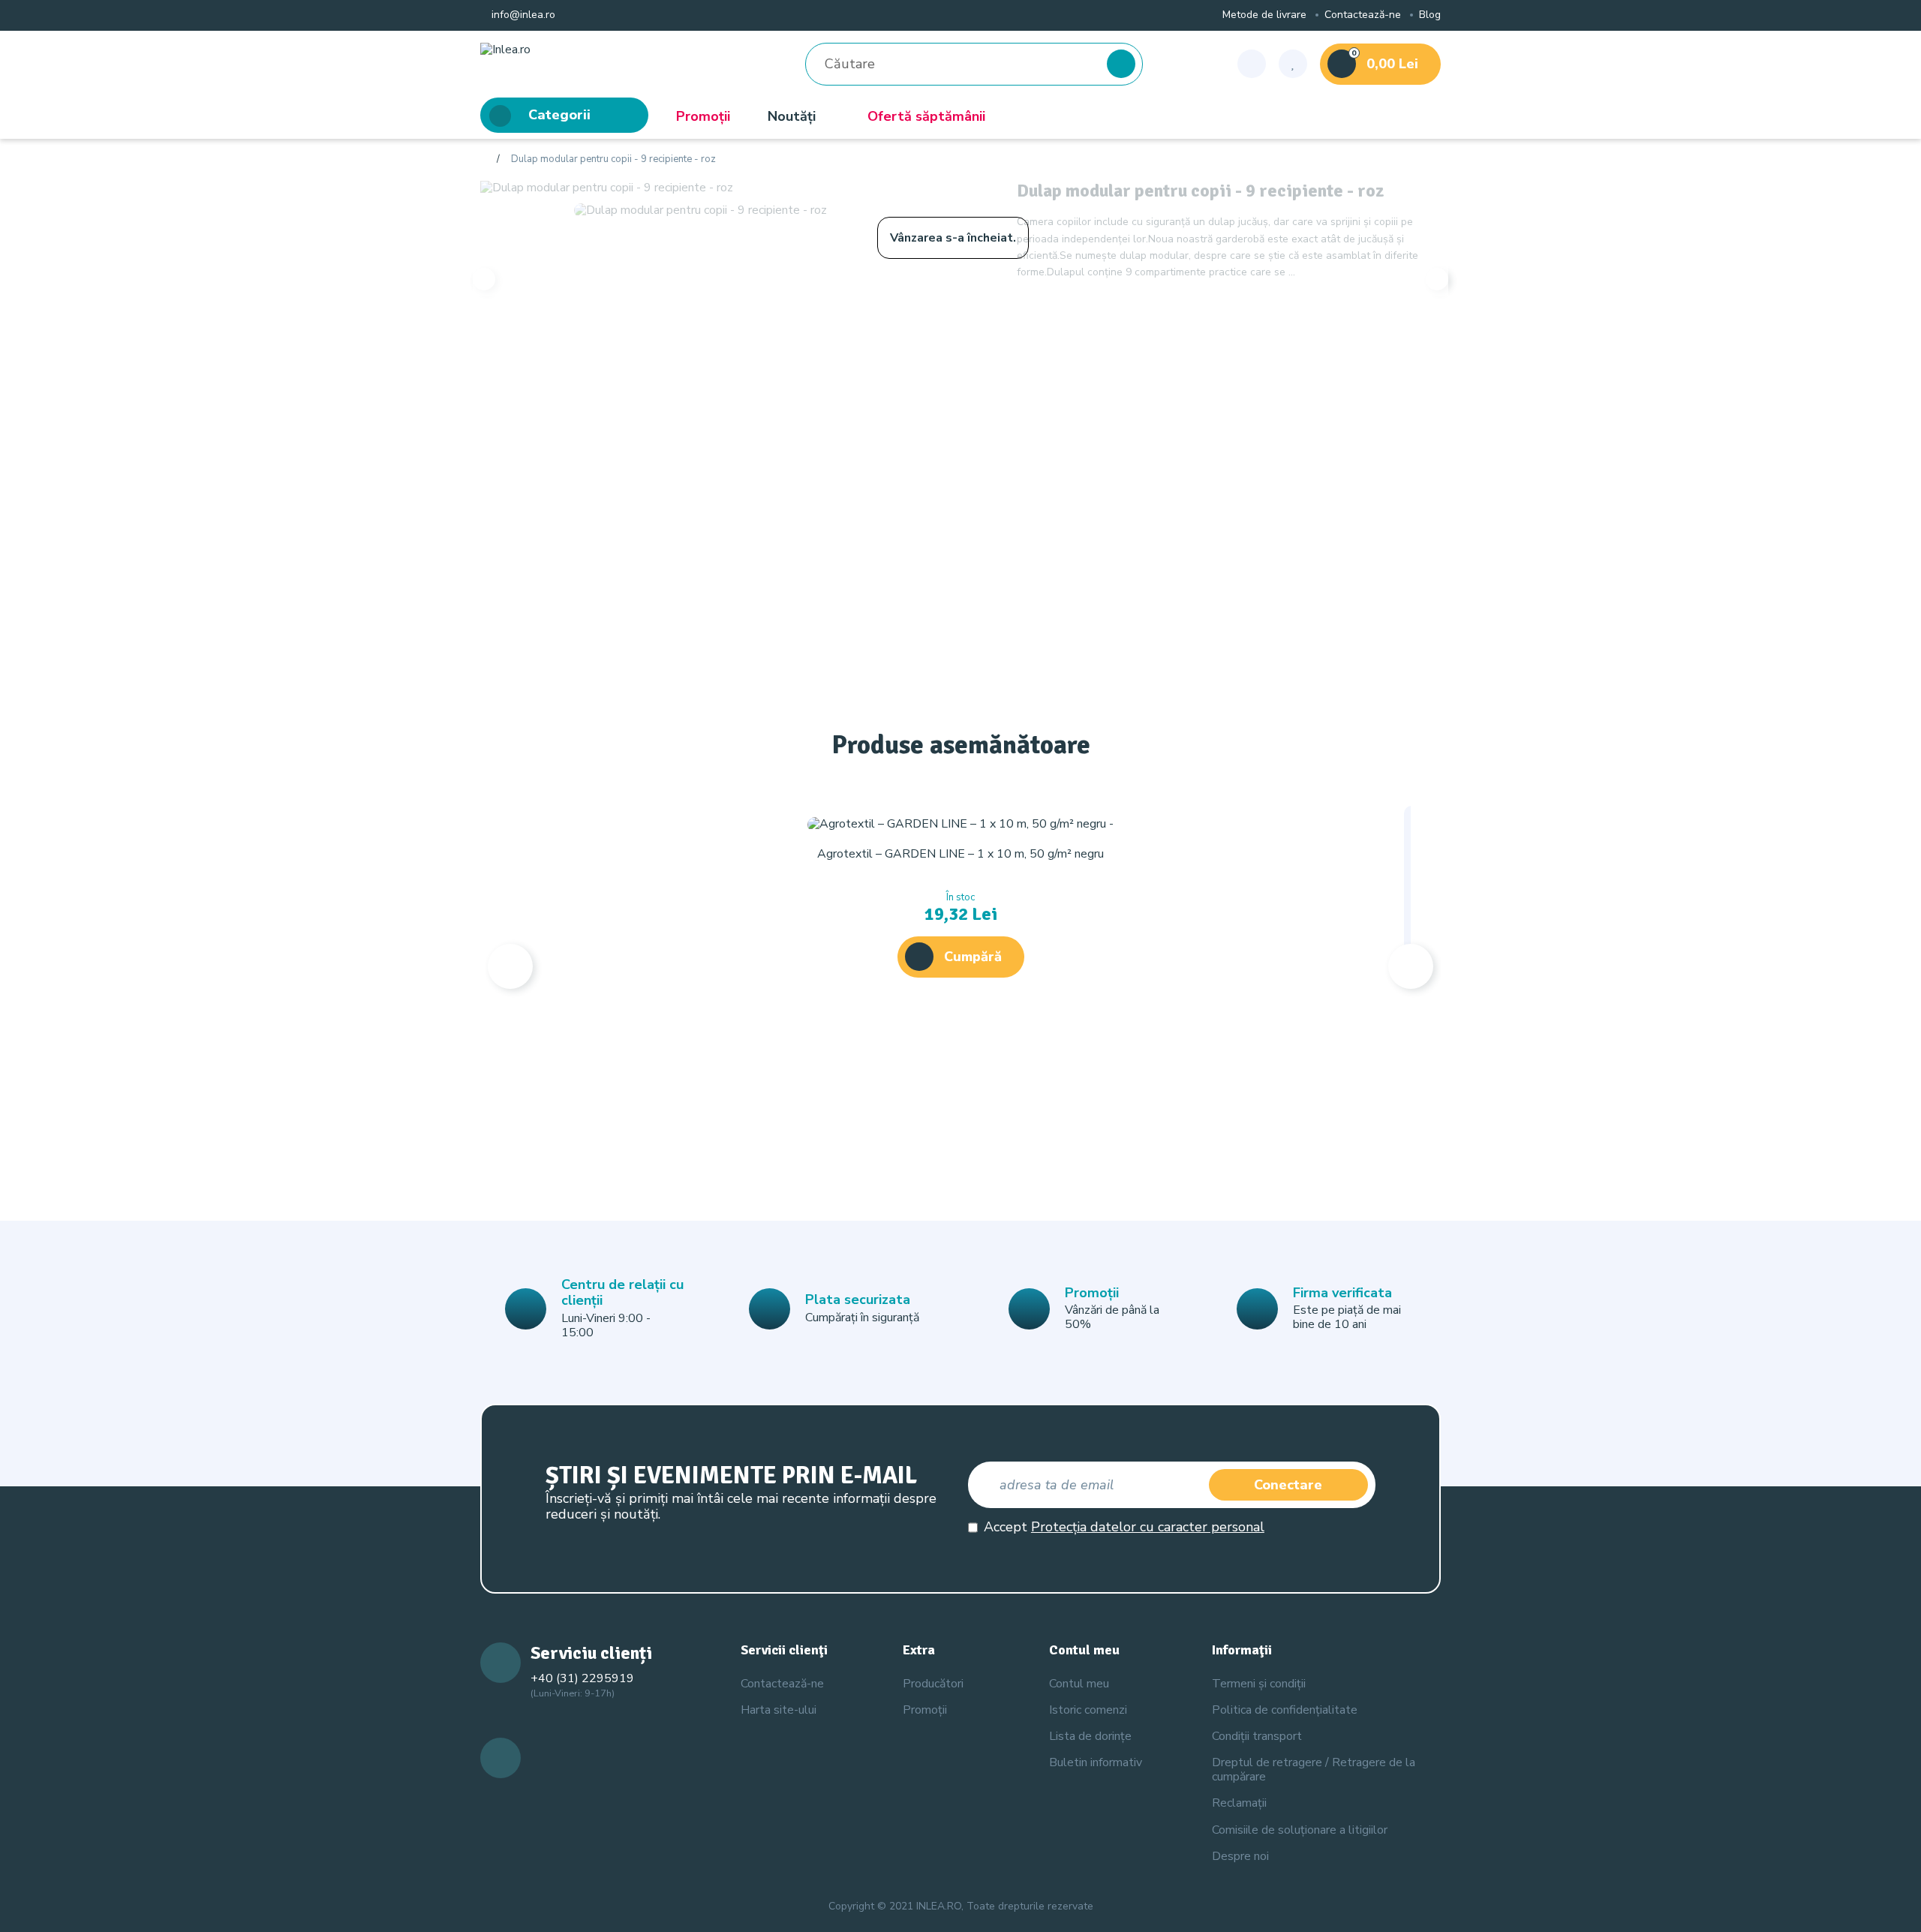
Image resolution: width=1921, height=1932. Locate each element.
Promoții (703, 116)
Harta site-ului (779, 1710)
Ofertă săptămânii (926, 116)
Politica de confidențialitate (1285, 1710)
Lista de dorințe (1090, 1736)
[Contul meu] (1252, 64)
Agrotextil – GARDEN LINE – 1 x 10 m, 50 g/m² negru (960, 854)
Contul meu (1079, 1684)
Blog (1430, 15)
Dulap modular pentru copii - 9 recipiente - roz (613, 160)
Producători (933, 1684)
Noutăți (792, 116)
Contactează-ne (1363, 15)
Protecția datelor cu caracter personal (1148, 1527)
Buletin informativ (1096, 1762)
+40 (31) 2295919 (582, 1678)
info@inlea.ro (522, 15)
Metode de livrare (1264, 15)
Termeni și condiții (1259, 1684)
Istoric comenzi (1088, 1710)
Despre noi (1240, 1856)
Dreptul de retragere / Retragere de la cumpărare (1314, 1770)
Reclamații (1239, 1803)
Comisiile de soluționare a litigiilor (1300, 1830)
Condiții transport (1257, 1736)
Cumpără (973, 957)
